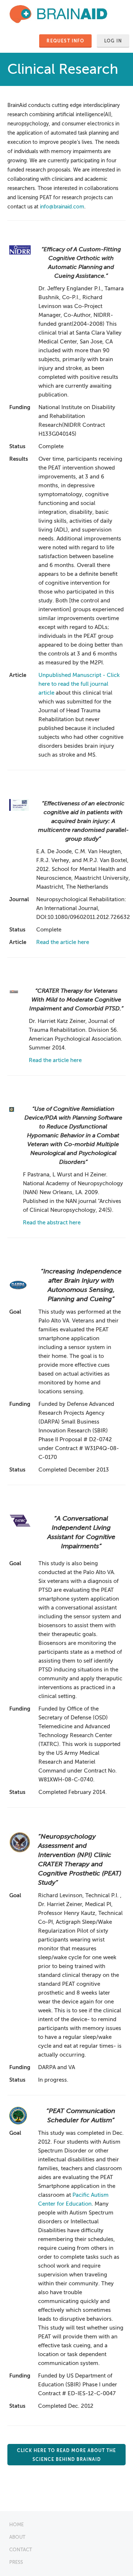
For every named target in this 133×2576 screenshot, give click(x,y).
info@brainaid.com (62, 207)
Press (16, 2562)
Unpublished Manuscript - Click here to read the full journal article (79, 684)
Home (16, 2525)
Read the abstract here (52, 1223)
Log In (113, 41)
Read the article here (63, 942)
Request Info (65, 41)
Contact (21, 2550)
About (17, 2537)
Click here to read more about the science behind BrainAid (66, 2455)
